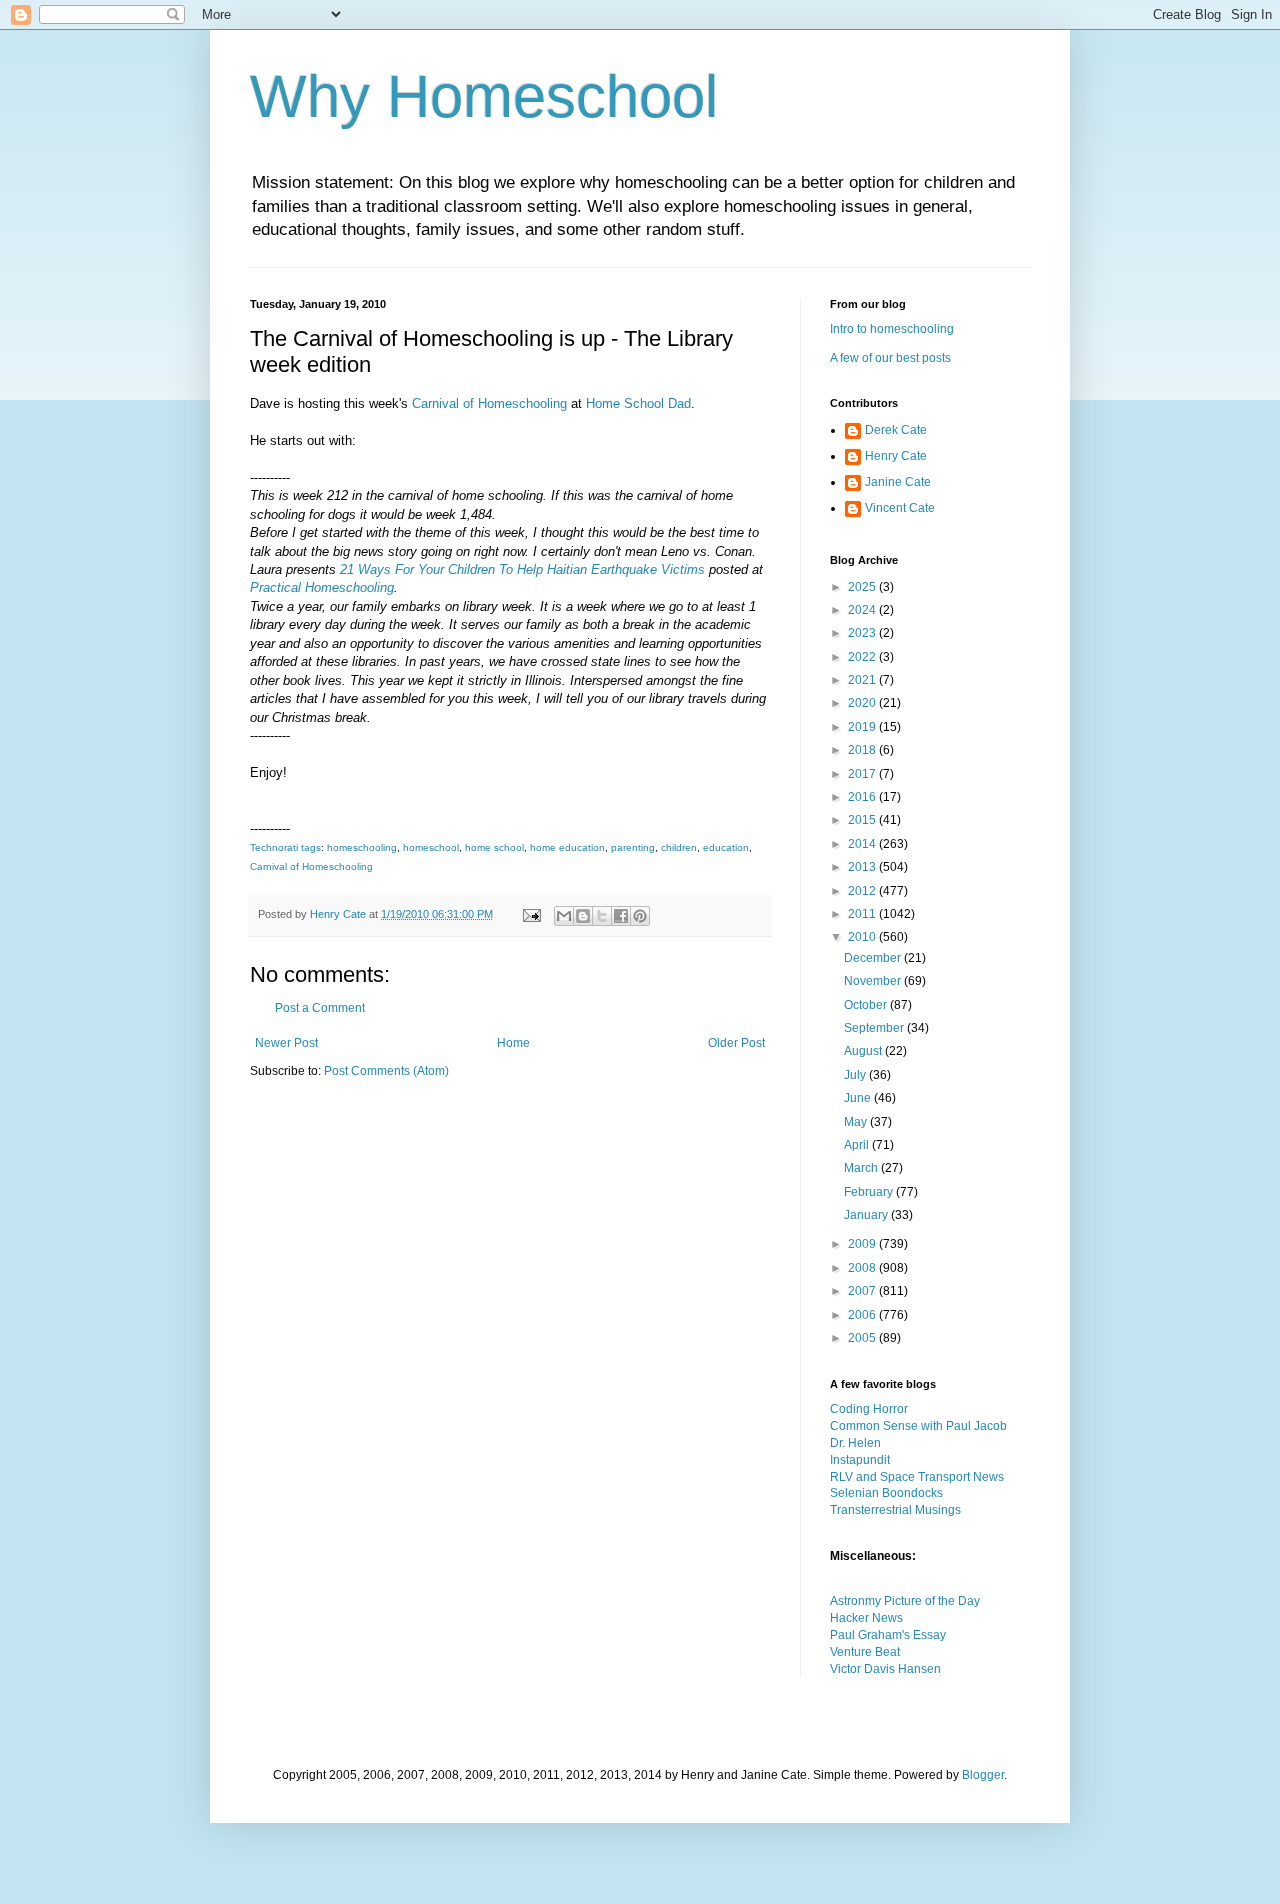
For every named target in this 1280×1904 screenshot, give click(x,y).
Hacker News (866, 1618)
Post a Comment (320, 1008)
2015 (863, 820)
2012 (863, 891)
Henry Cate (896, 456)
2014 (863, 844)
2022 (863, 657)
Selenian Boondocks (886, 1493)
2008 (863, 1268)
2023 (863, 633)
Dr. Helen (855, 1443)
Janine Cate (898, 482)
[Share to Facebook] (621, 916)
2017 (863, 774)
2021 (863, 680)
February (870, 1192)
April (858, 1145)
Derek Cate (896, 430)
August (864, 1051)
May (857, 1122)
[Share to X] (602, 916)
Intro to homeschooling (892, 329)
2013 (863, 867)
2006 (863, 1315)
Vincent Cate (900, 508)
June (859, 1098)
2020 (863, 703)
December (874, 958)
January (867, 1215)
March (862, 1168)
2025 (863, 587)
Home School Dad (638, 403)
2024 (863, 610)
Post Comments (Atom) (386, 1071)
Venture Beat (865, 1652)
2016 (863, 797)
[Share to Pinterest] (640, 916)
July (856, 1075)
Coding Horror (869, 1409)
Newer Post (286, 1043)
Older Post (736, 1043)
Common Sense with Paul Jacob (918, 1426)
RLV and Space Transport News (917, 1477)
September (875, 1028)
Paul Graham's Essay (888, 1635)
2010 (863, 937)
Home (513, 1043)
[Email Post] (531, 914)
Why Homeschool (484, 96)
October (867, 1005)
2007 (863, 1291)
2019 (863, 727)
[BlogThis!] (583, 916)
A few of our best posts (890, 358)
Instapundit (860, 1460)
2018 (863, 750)
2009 (863, 1244)
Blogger (983, 1775)
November (874, 981)
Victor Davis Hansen (885, 1669)
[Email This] (564, 916)
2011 (863, 914)
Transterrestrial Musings (895, 1510)
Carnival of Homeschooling (489, 403)
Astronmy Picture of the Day (905, 1601)
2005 (863, 1338)
